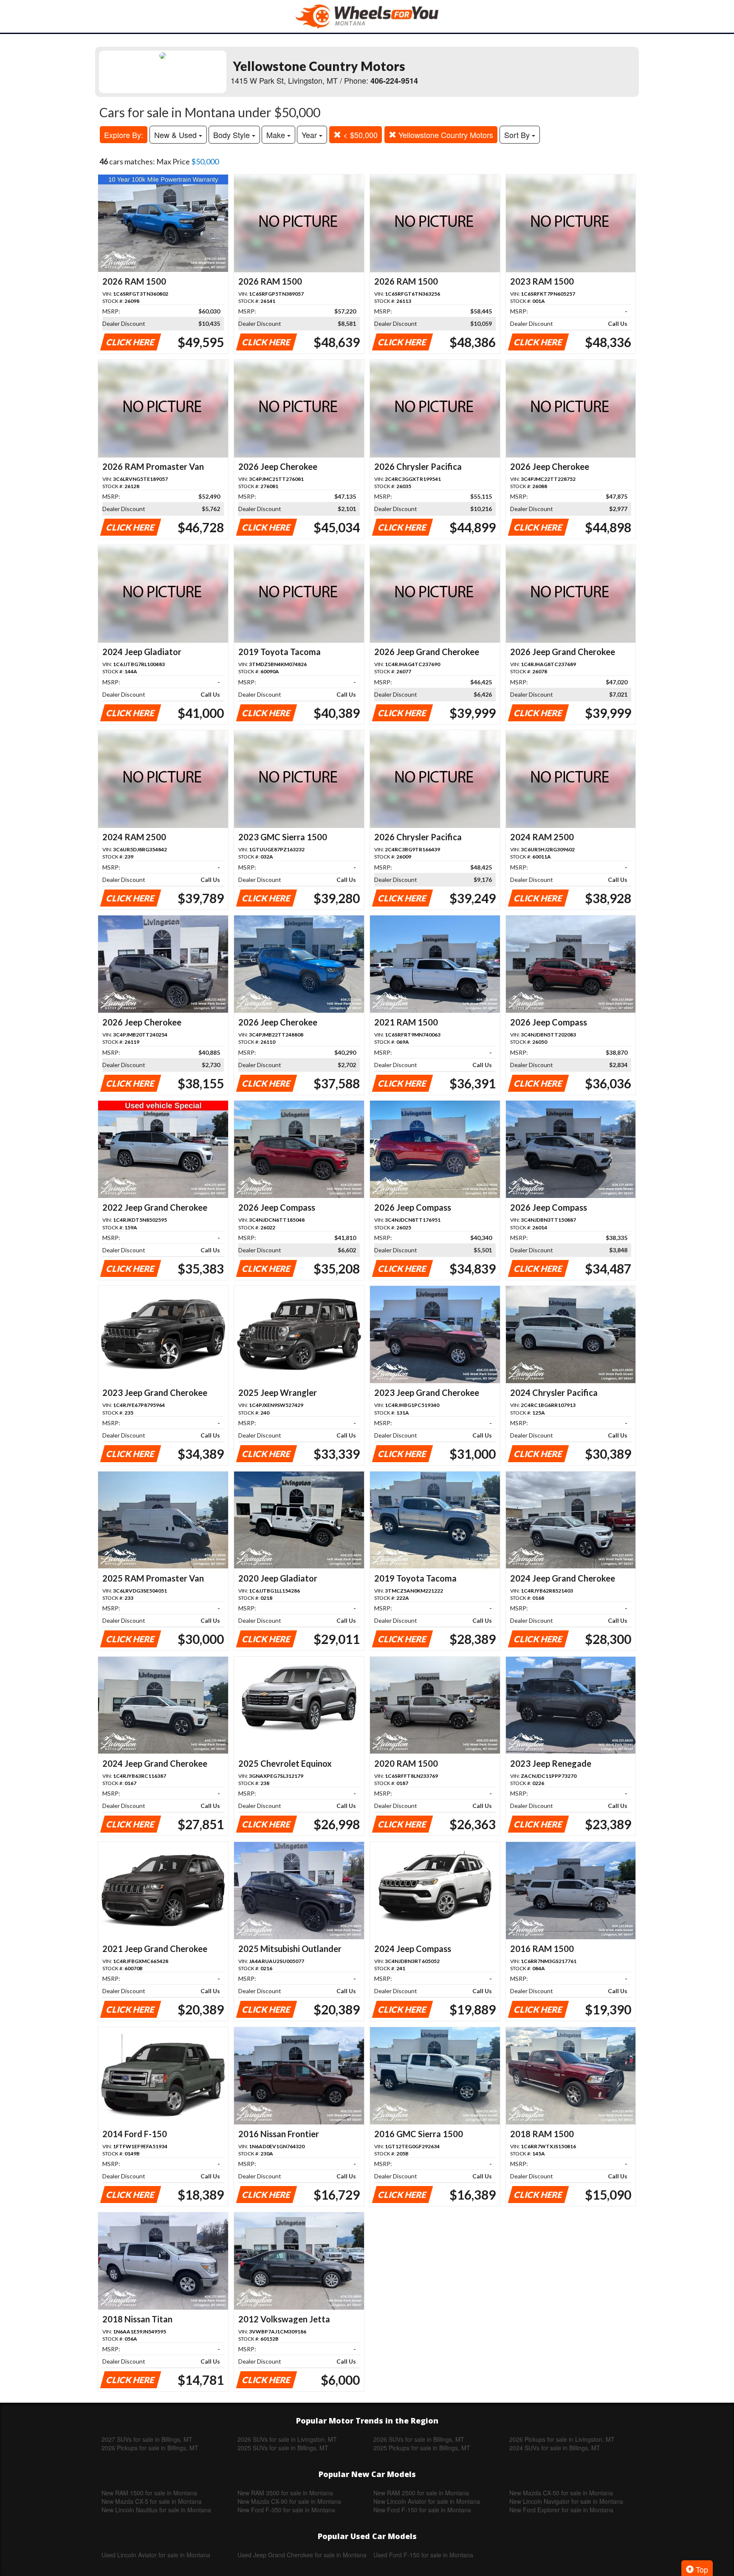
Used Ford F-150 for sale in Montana (423, 2555)
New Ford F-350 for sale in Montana (286, 2510)
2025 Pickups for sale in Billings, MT (422, 2448)
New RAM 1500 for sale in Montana (149, 2493)
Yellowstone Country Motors (445, 135)
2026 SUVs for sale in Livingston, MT (287, 2439)
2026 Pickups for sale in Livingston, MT (562, 2439)
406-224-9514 (394, 81)
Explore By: (124, 135)
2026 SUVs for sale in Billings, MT (419, 2439)
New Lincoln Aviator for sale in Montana (427, 2501)
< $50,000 (359, 135)
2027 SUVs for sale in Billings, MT (147, 2439)
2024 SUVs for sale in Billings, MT (555, 2448)
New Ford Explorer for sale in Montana (561, 2510)
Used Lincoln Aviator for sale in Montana (156, 2555)
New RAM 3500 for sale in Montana (285, 2493)
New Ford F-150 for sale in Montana (422, 2510)
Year (310, 135)
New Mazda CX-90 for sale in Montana (289, 2501)
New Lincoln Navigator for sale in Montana (566, 2501)
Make (277, 135)
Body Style (233, 135)
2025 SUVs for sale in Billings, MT (283, 2448)
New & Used (176, 135)
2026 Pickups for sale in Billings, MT (150, 2448)
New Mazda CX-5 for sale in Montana (152, 2501)
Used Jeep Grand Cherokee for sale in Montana (302, 2555)
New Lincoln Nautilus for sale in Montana (156, 2510)
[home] (367, 16)
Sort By (518, 135)
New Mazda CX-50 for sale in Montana (561, 2493)
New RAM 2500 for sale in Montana (421, 2493)
